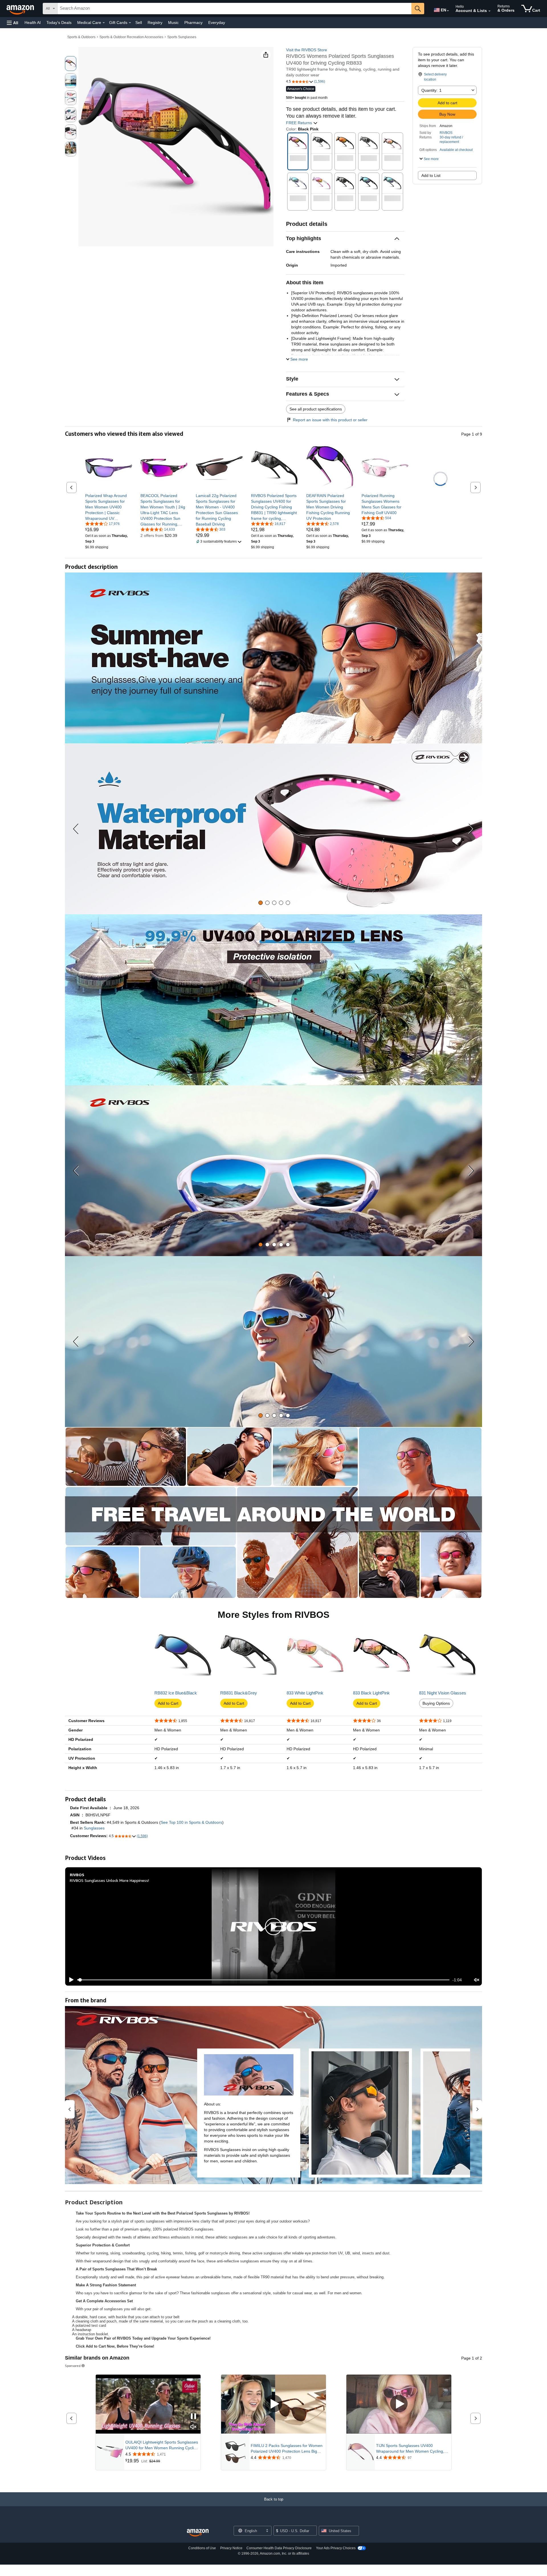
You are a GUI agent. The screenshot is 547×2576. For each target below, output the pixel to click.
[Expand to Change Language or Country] (448, 11)
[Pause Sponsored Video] (193, 2417)
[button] (13, 23)
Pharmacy (193, 23)
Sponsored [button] (73, 2366)
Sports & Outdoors (81, 37)
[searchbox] (234, 9)
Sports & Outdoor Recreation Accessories (131, 37)
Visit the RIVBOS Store (307, 50)
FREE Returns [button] (300, 123)
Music (173, 23)
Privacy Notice (231, 2548)
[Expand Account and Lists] (489, 11)
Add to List (431, 175)
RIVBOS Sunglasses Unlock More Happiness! (109, 1880)
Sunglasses (94, 1828)
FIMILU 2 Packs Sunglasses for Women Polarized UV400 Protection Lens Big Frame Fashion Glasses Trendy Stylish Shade (287, 2449)
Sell (139, 23)
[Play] (70, 1980)
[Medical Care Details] (104, 23)
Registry (155, 23)
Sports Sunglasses (182, 37)
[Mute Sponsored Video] (193, 2427)
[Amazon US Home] (198, 2533)
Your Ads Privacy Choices (336, 2548)
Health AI (33, 23)
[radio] (71, 64)
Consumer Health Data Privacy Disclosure (279, 2548)
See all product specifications (316, 409)
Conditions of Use (202, 2548)
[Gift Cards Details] (130, 23)
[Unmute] (477, 1980)
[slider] (263, 1980)
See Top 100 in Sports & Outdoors (191, 1822)
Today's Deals (59, 23)
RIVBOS (446, 133)
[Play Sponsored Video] (273, 2404)
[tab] (261, 903)
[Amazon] (21, 9)
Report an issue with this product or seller (330, 420)
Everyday (217, 23)
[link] (109, 507)
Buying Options (436, 1703)
